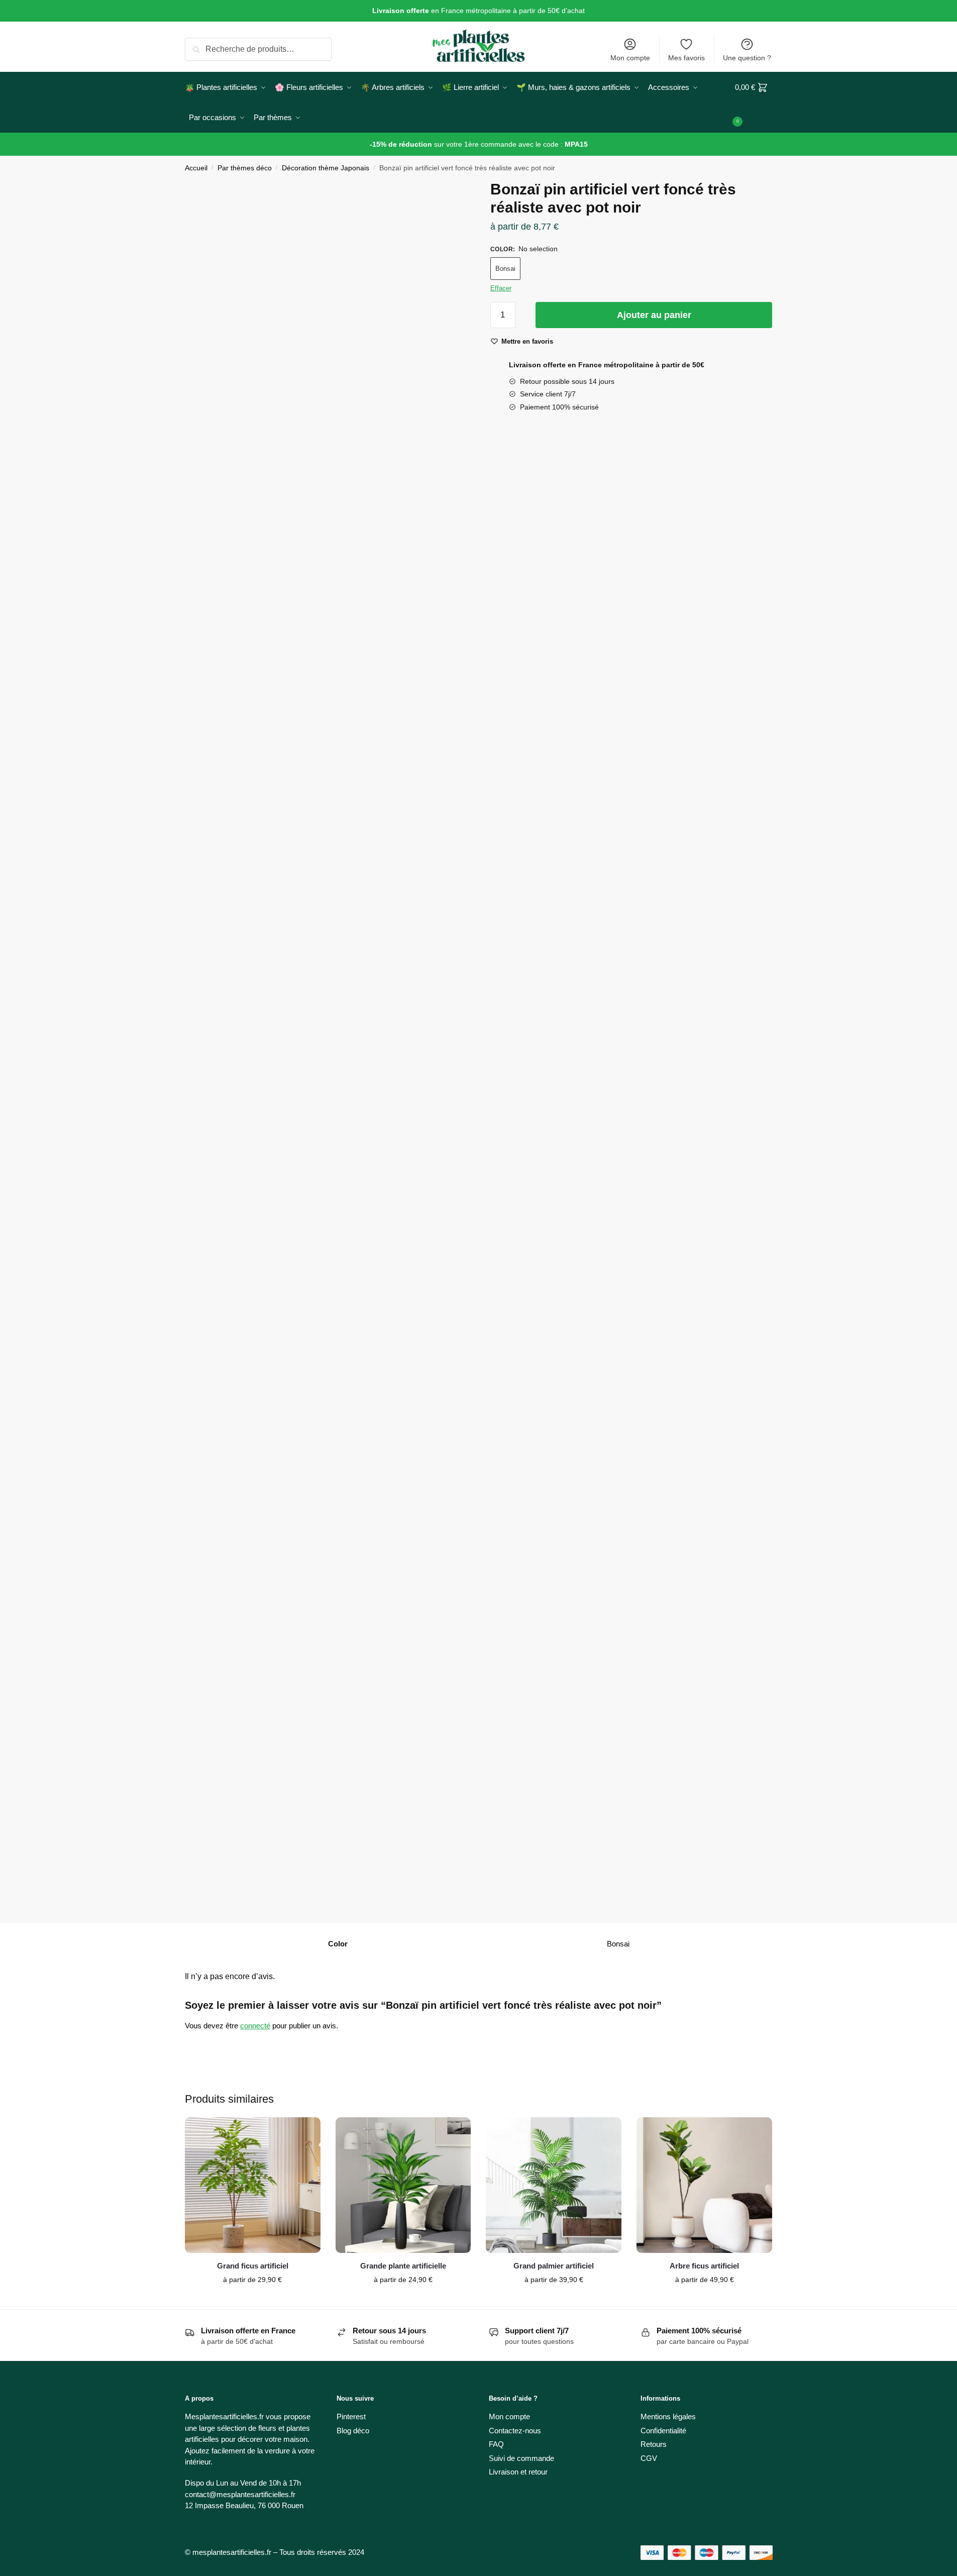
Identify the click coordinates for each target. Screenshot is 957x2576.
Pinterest (351, 2416)
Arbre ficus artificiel (704, 2266)
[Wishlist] (305, 2132)
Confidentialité (663, 2431)
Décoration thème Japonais (326, 168)
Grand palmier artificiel (554, 2266)
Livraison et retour (518, 2472)
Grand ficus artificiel (253, 2266)
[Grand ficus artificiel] (253, 2185)
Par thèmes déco (245, 168)
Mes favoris (686, 58)
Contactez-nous (515, 2431)
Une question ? (747, 58)
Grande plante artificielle (403, 2266)
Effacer (501, 288)
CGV (649, 2458)
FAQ (496, 2444)
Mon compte (630, 58)
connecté (255, 2026)
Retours (654, 2444)
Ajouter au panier (654, 315)
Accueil (196, 168)
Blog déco (353, 2431)
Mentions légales (668, 2416)
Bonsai (505, 269)
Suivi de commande (521, 2458)
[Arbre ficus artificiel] (704, 2185)
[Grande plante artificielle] (403, 2185)
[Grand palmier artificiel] (554, 2185)
